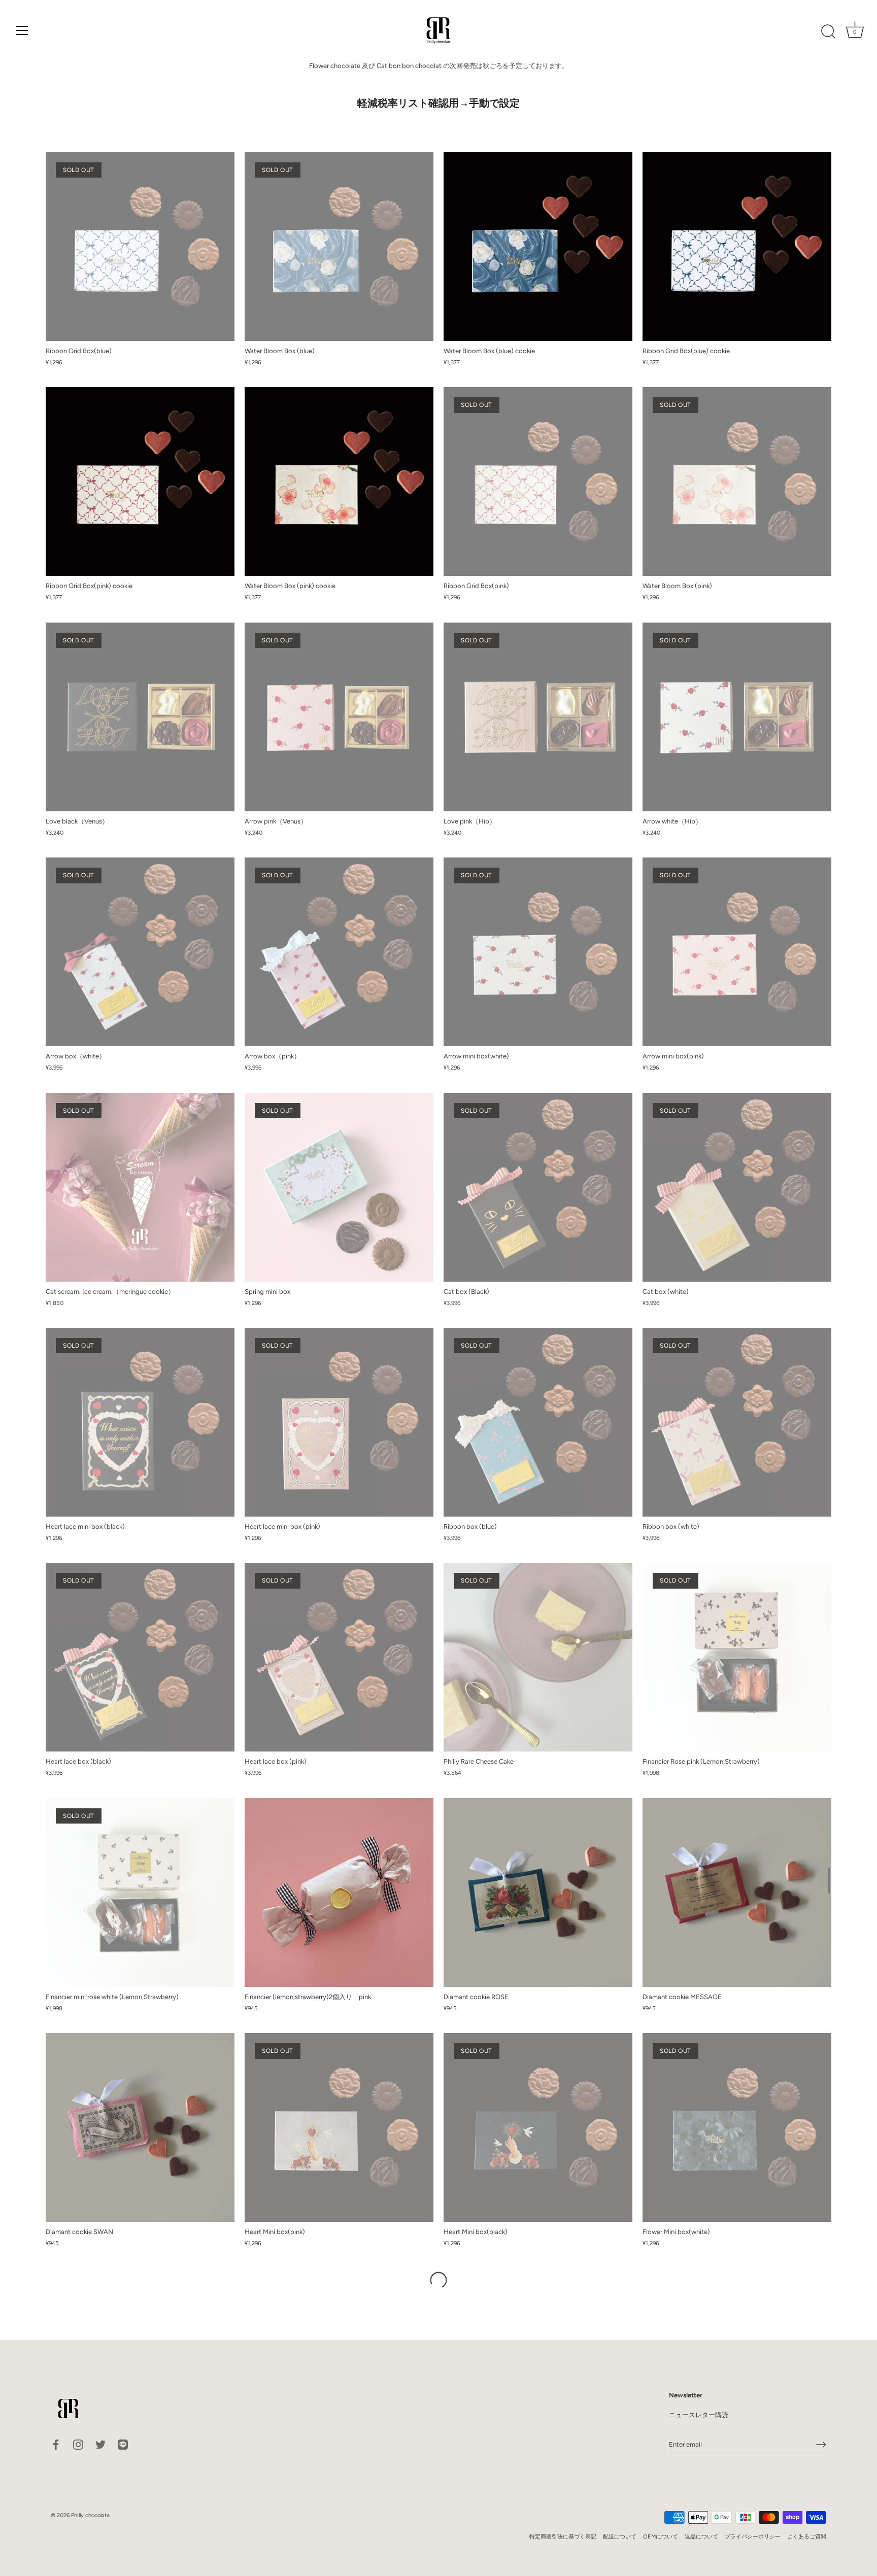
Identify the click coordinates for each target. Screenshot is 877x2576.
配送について (620, 2537)
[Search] (828, 32)
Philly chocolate (90, 2515)
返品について (701, 2537)
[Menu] (22, 30)
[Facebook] (56, 2444)
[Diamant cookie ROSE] (538, 1893)
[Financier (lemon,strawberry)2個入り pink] (339, 1893)
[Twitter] (100, 2444)
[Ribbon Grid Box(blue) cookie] (737, 247)
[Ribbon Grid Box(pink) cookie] (140, 482)
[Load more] (438, 2280)
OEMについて (661, 2537)
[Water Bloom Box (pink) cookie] (339, 482)
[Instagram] (78, 2444)
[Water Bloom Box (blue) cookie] (538, 247)
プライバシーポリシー (753, 2537)
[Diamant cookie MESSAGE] (737, 1893)
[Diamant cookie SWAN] (140, 2127)
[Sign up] (821, 2445)
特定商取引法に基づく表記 (563, 2537)
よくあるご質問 (807, 2537)
